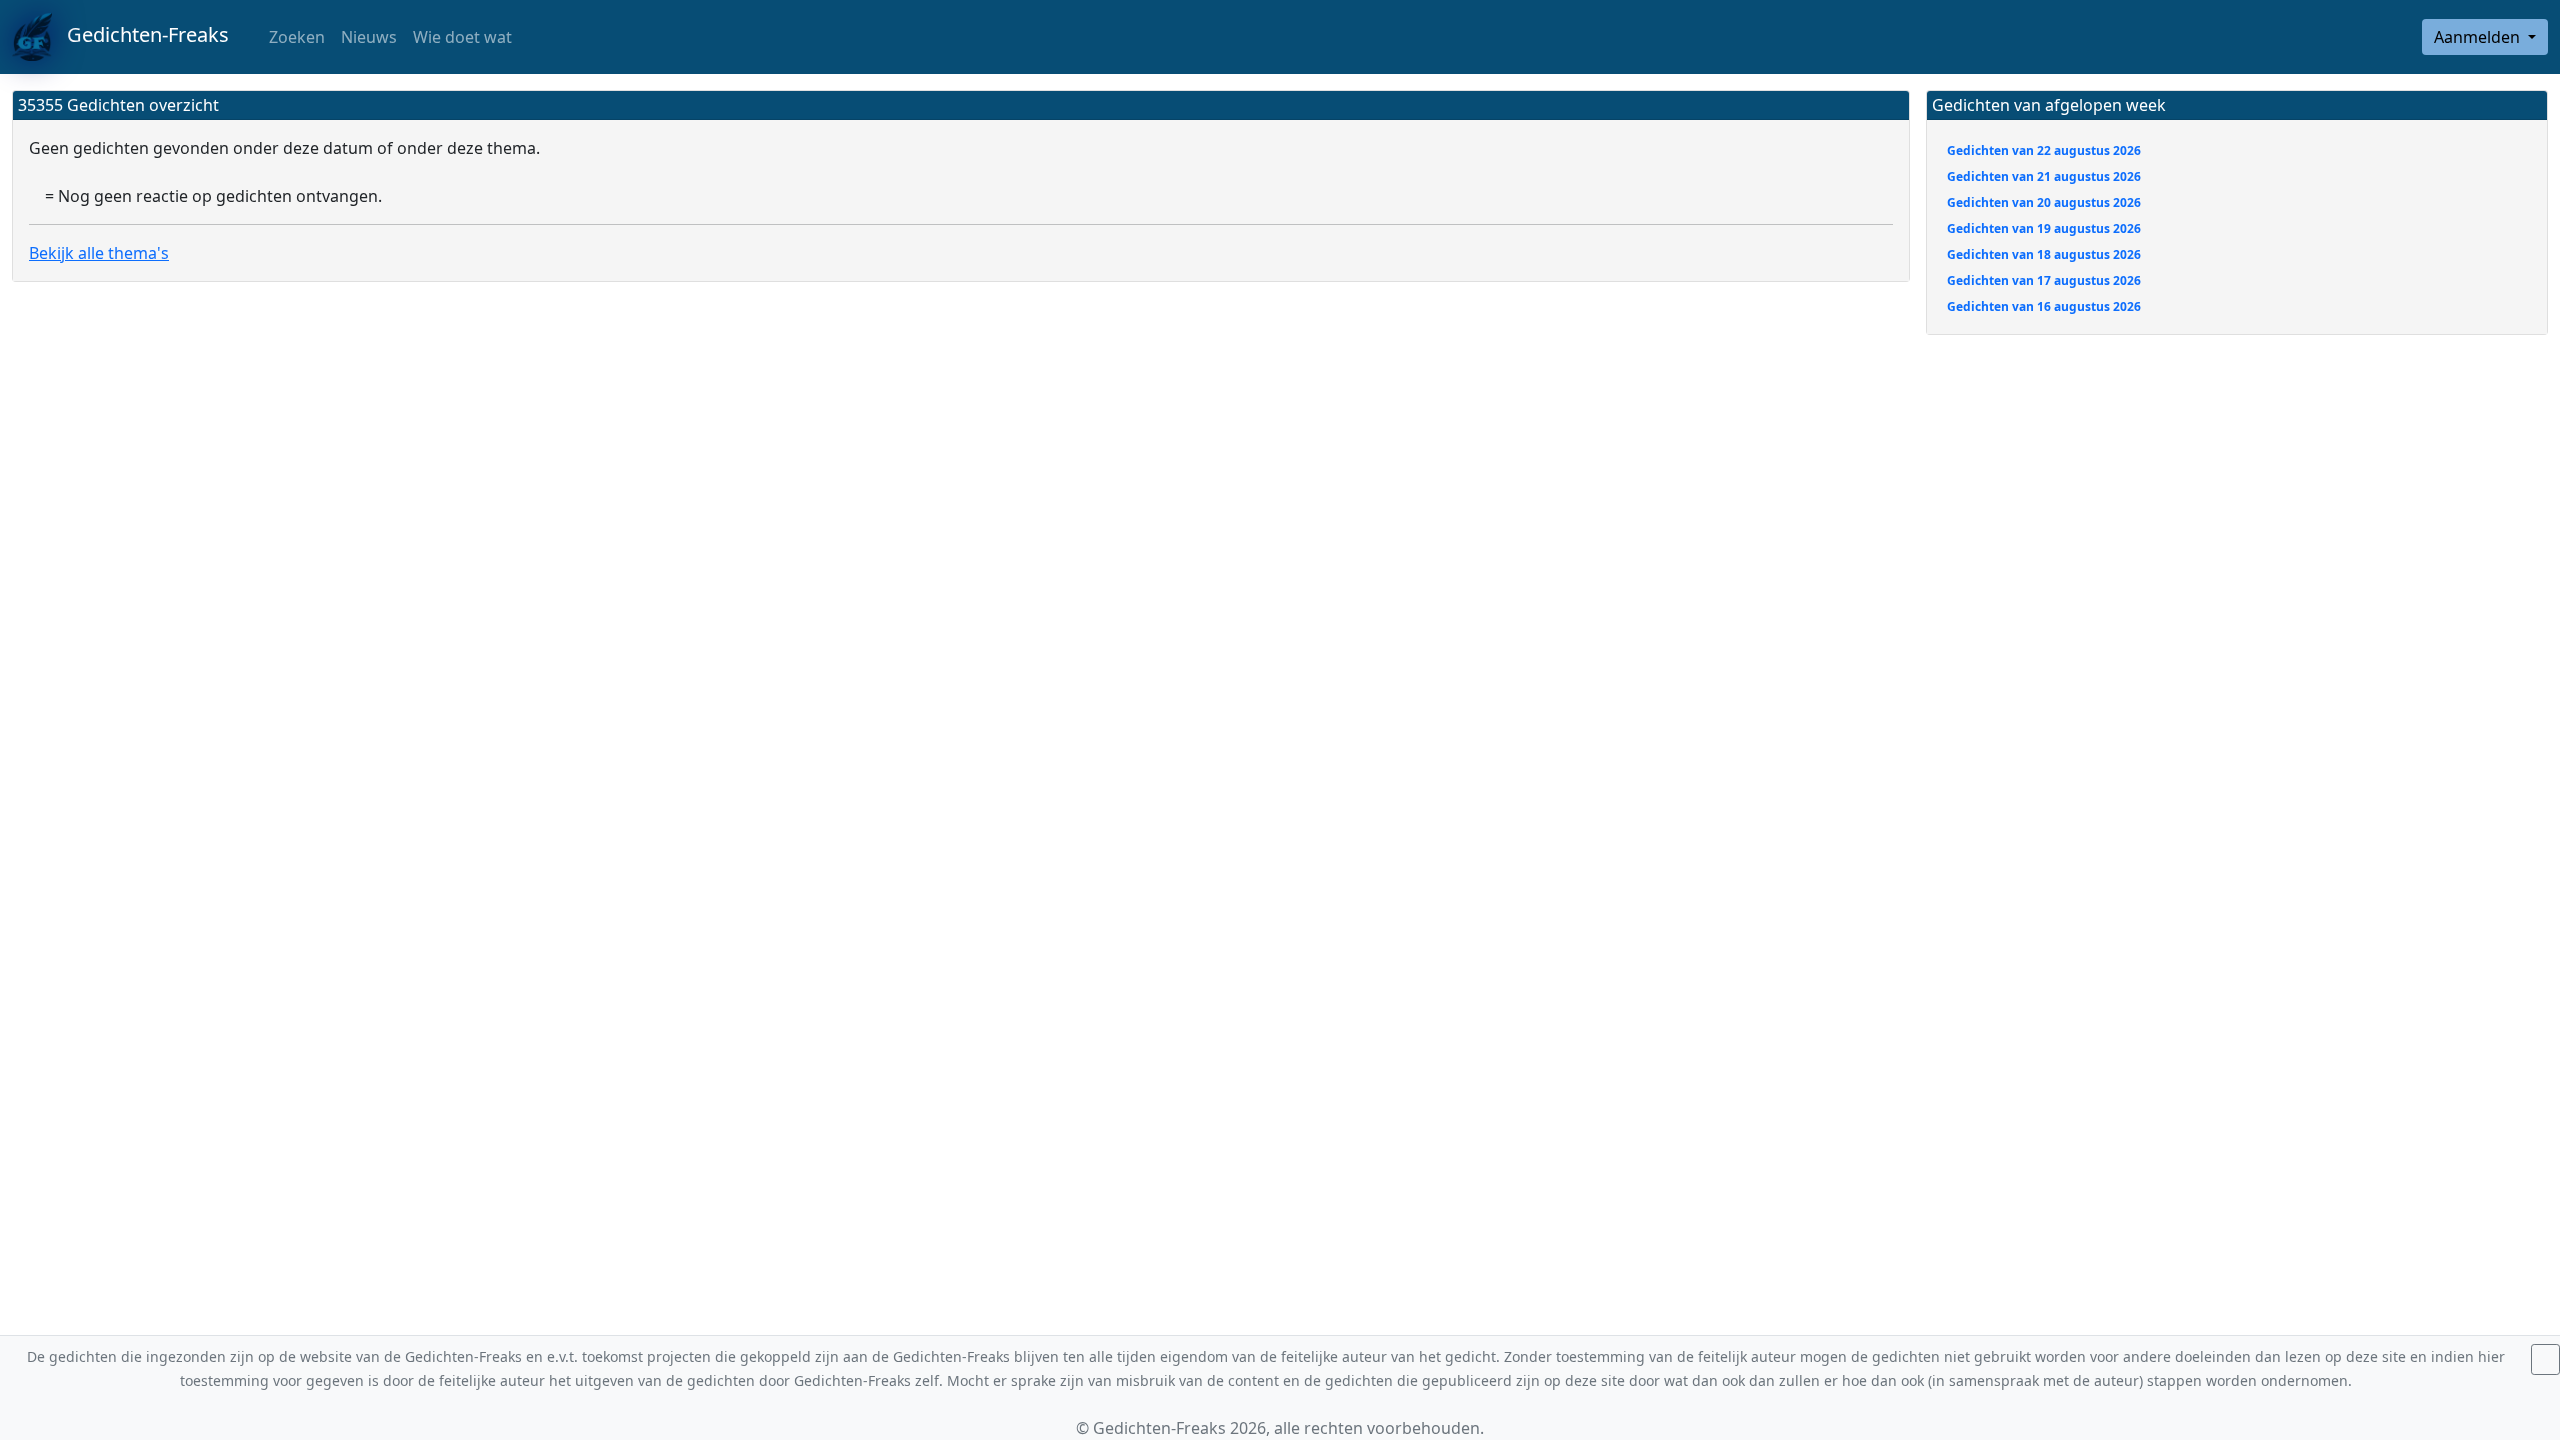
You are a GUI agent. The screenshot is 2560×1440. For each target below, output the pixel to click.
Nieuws (369, 37)
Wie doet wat (462, 37)
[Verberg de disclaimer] (2545, 1359)
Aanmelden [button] (2479, 37)
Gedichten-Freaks (140, 34)
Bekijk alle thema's (99, 253)
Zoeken (295, 37)
